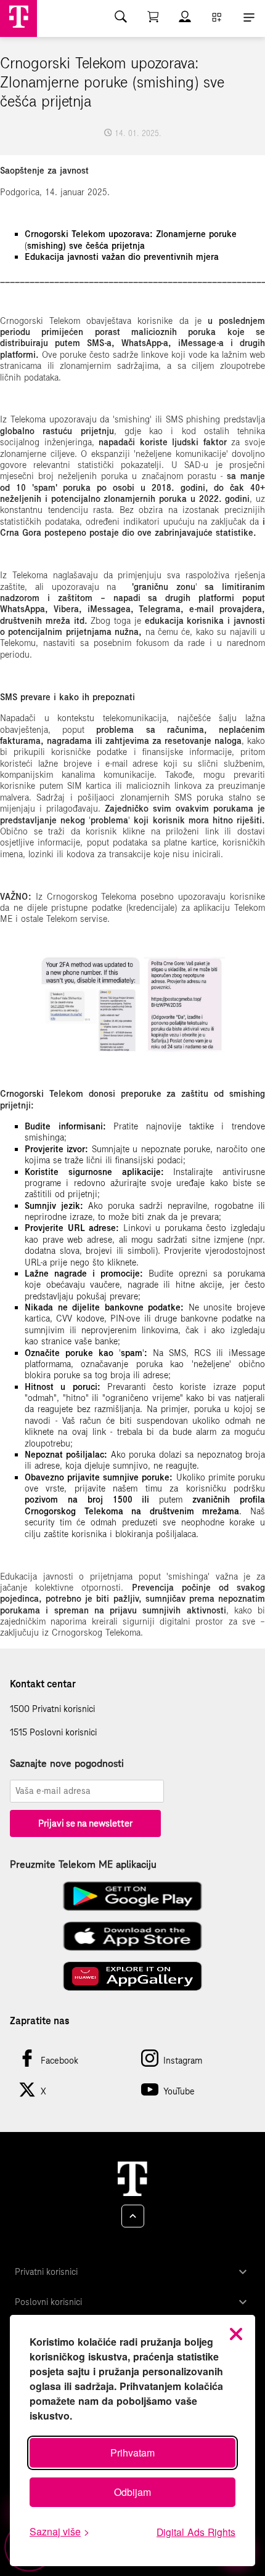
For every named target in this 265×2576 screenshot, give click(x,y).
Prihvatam (132, 2453)
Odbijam (132, 2492)
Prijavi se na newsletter (85, 1823)
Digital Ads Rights (196, 2532)
